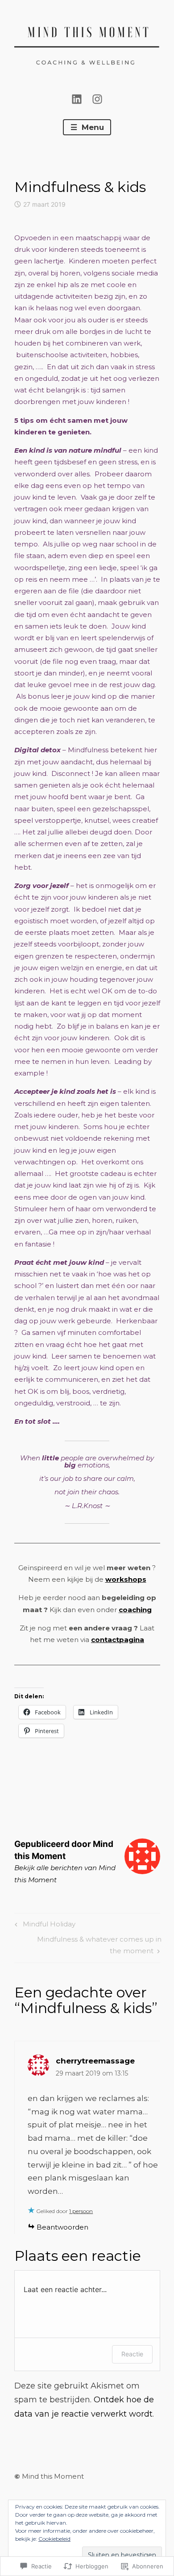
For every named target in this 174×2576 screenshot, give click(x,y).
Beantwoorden (62, 2227)
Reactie (132, 2354)
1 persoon (81, 2211)
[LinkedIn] (77, 98)
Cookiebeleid (54, 2539)
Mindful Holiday (44, 1926)
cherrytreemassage (95, 2061)
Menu (92, 127)
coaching (135, 1610)
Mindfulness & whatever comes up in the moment (88, 1945)
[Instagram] (97, 98)
